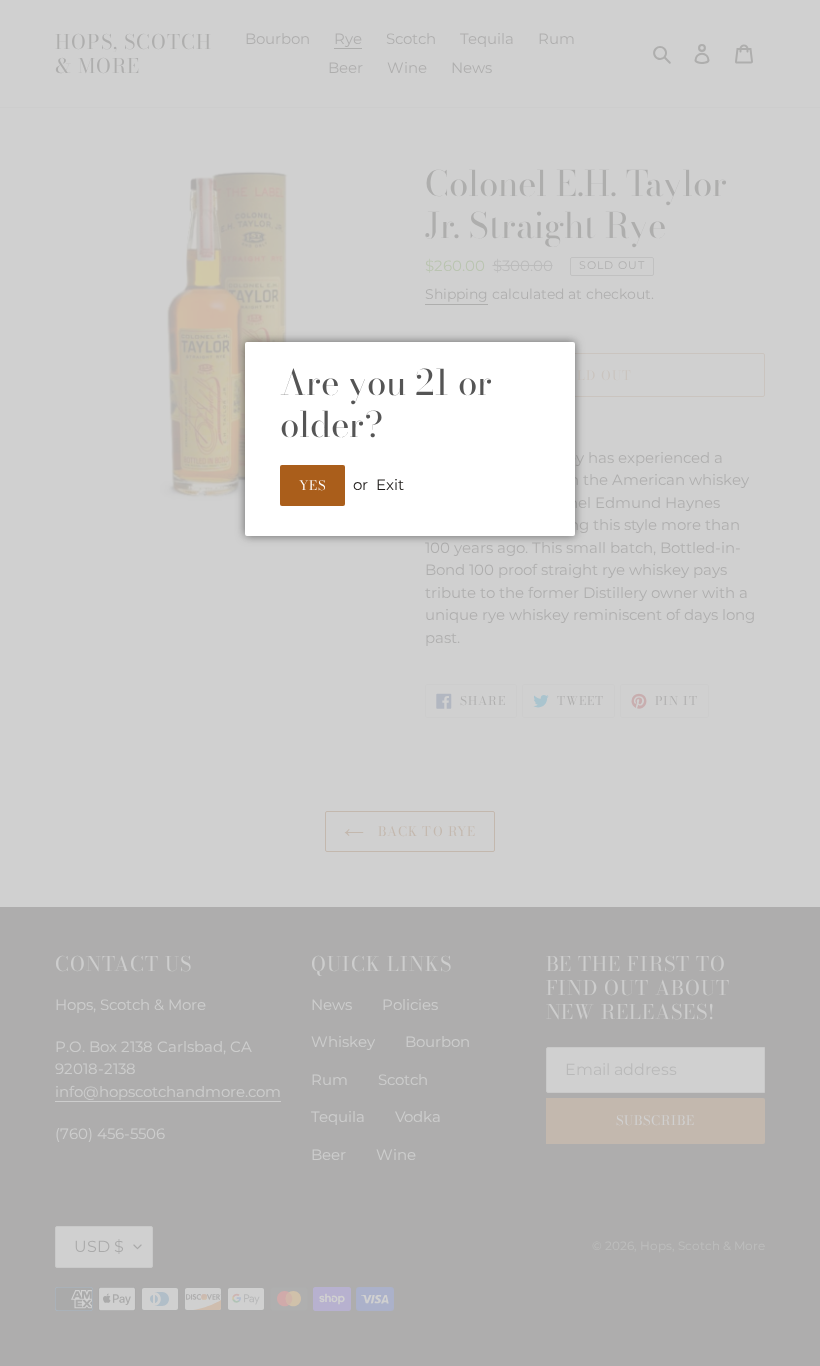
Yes (312, 485)
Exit (390, 484)
